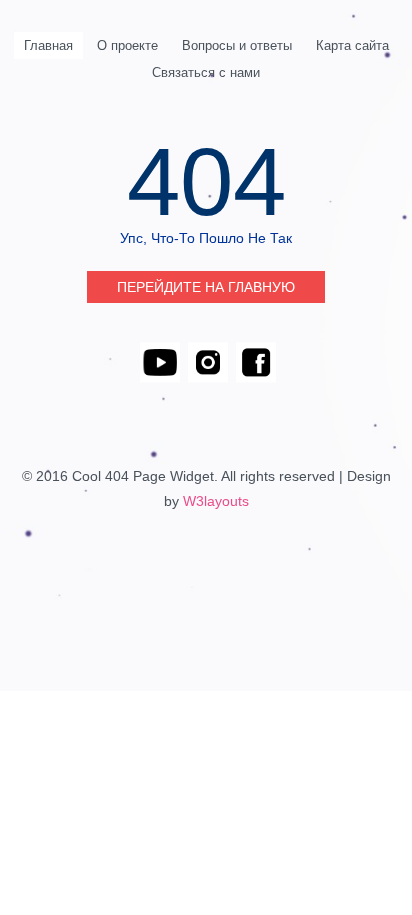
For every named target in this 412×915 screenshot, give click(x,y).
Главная (48, 45)
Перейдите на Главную (206, 287)
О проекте (127, 45)
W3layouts (216, 501)
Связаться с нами (206, 72)
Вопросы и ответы (237, 45)
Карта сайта (352, 45)
